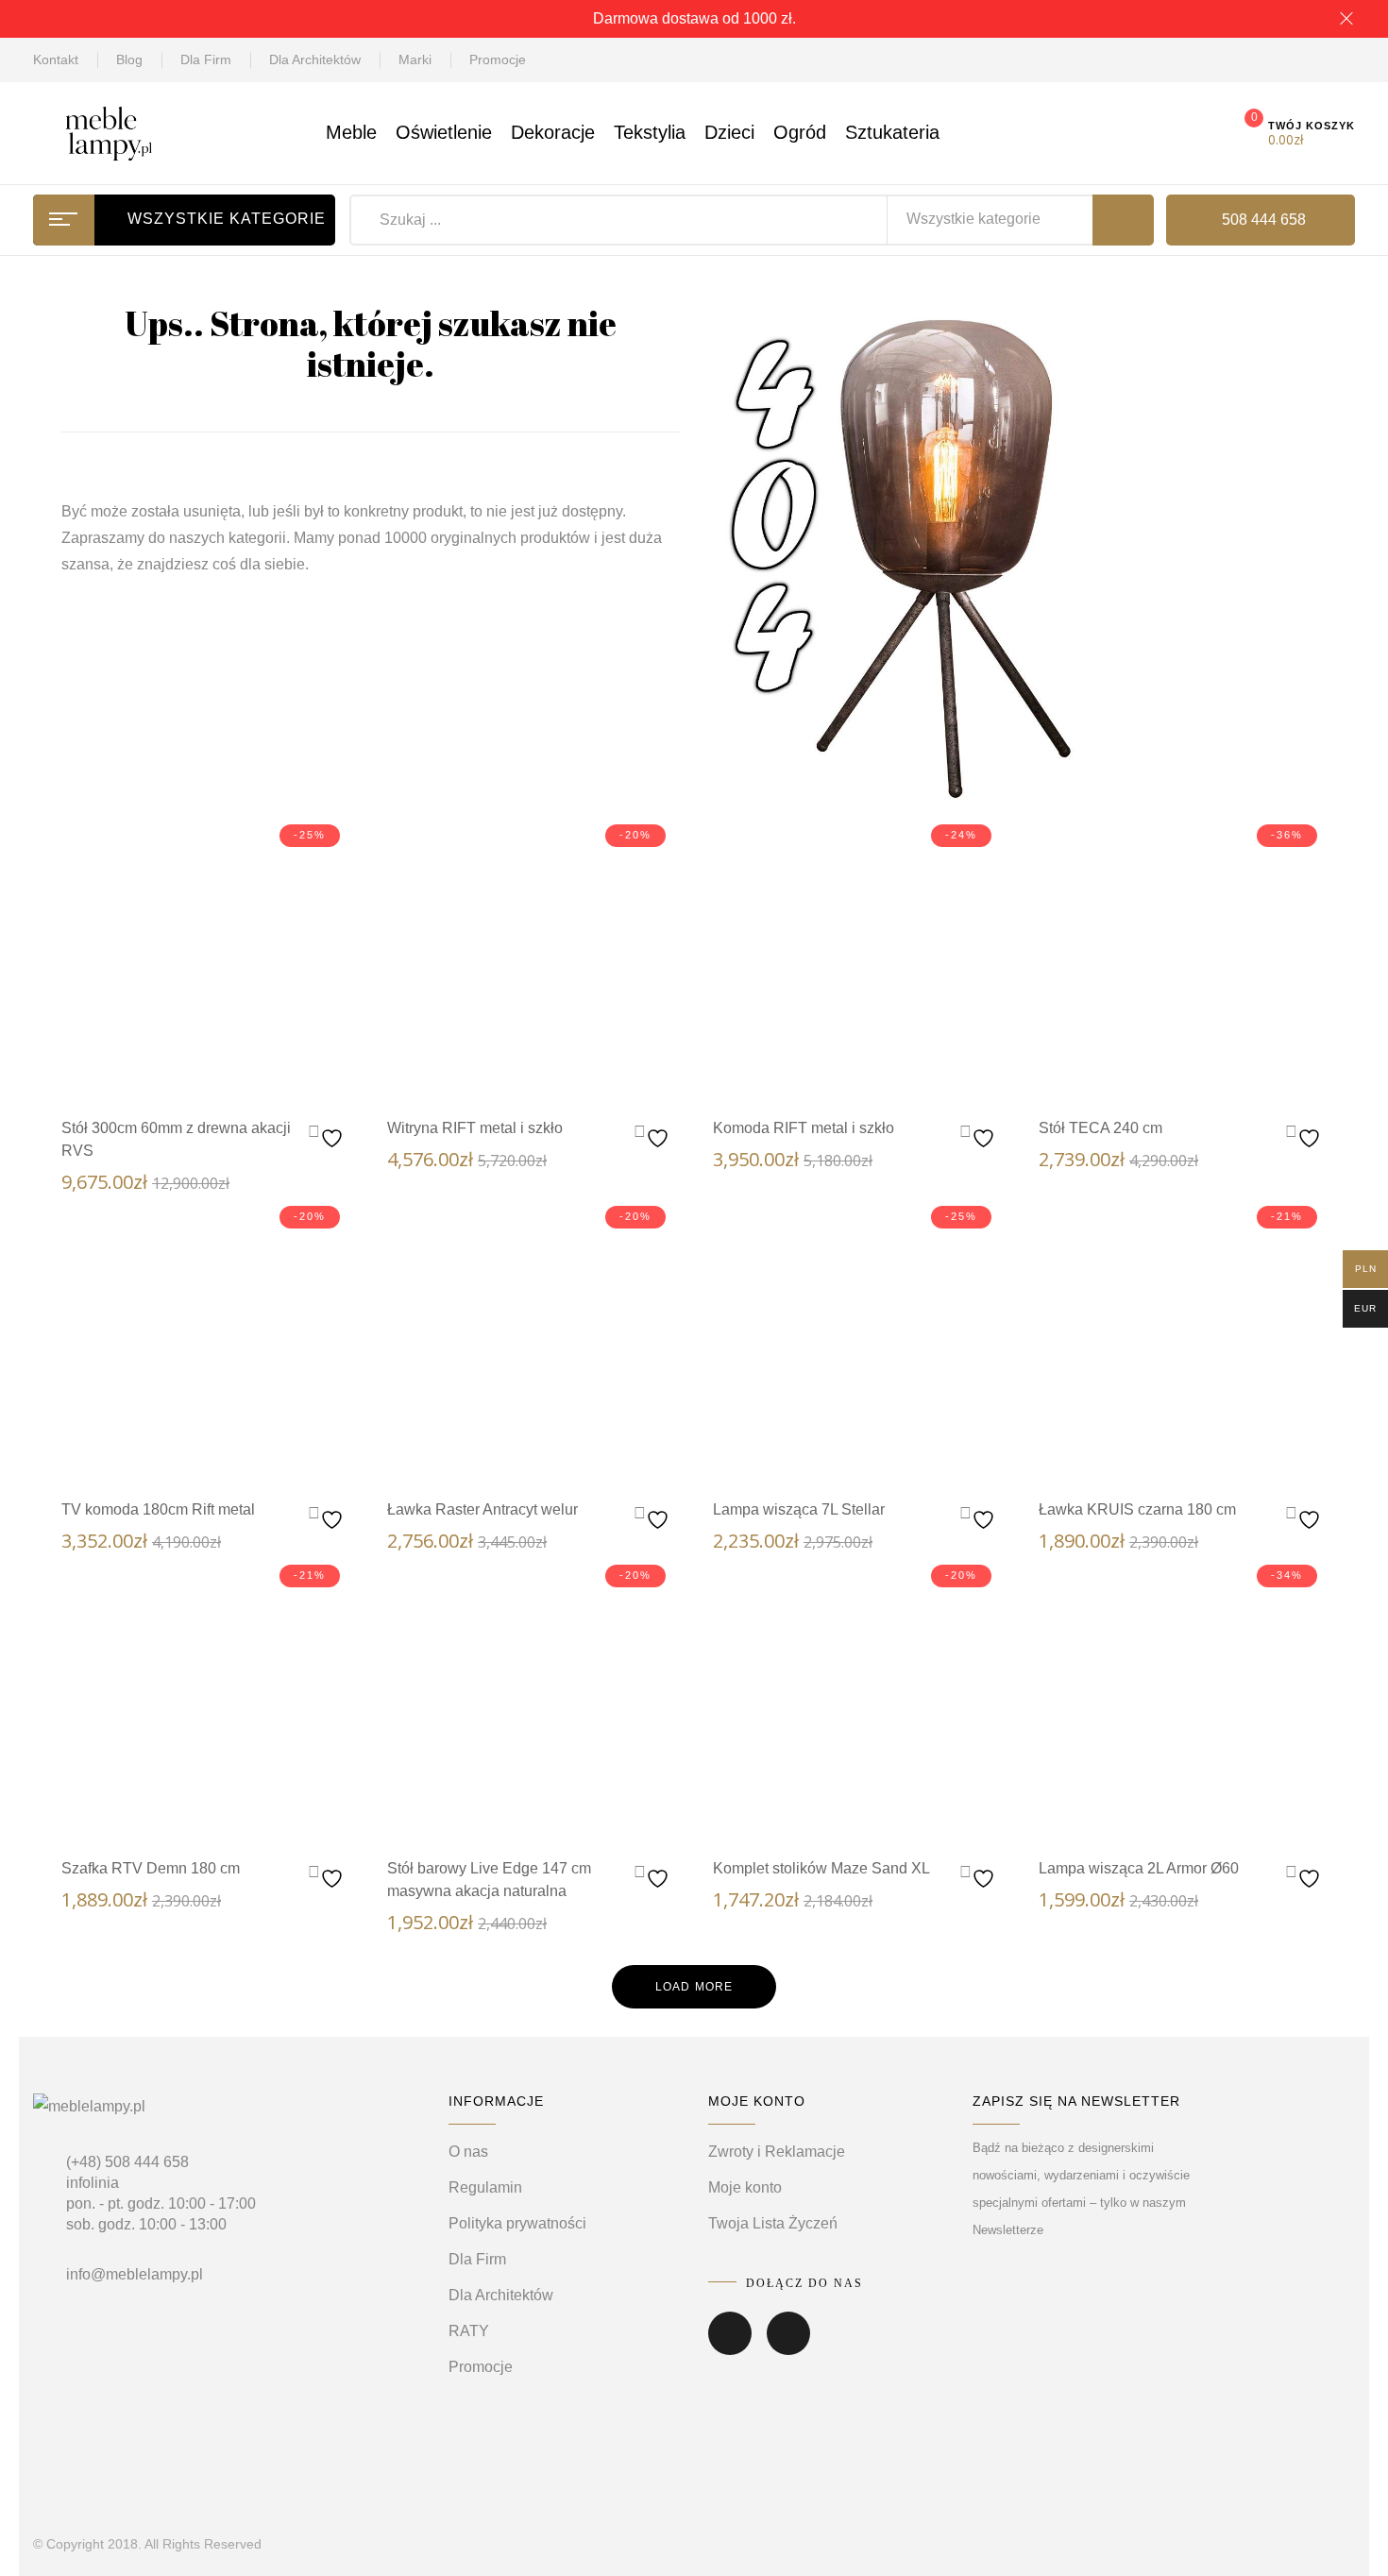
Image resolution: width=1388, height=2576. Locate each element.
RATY (469, 2331)
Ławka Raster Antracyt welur (482, 1509)
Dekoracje (553, 132)
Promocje (498, 59)
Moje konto (745, 2187)
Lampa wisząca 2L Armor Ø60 (1139, 1868)
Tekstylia (650, 132)
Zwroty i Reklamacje (777, 2152)
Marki (415, 59)
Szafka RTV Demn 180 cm (151, 1868)
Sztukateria (892, 132)
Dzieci (729, 132)
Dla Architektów (315, 59)
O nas (468, 2152)
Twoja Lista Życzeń (773, 2223)
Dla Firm (206, 59)
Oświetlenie (444, 132)
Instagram (788, 2347)
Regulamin (485, 2187)
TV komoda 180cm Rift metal (158, 1509)
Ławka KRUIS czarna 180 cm (1137, 1509)
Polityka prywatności (517, 2223)
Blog (129, 59)
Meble (351, 132)
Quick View (187, 1067)
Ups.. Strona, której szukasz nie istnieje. (371, 343)
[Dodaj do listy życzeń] (328, 1134)
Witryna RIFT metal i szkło (475, 1128)
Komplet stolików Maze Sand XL (821, 1868)
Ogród (800, 132)
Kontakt (56, 59)
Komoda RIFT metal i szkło (804, 1128)
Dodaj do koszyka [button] (244, 1070)
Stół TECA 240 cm (1100, 1128)
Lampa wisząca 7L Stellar (799, 1509)
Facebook (730, 2347)
